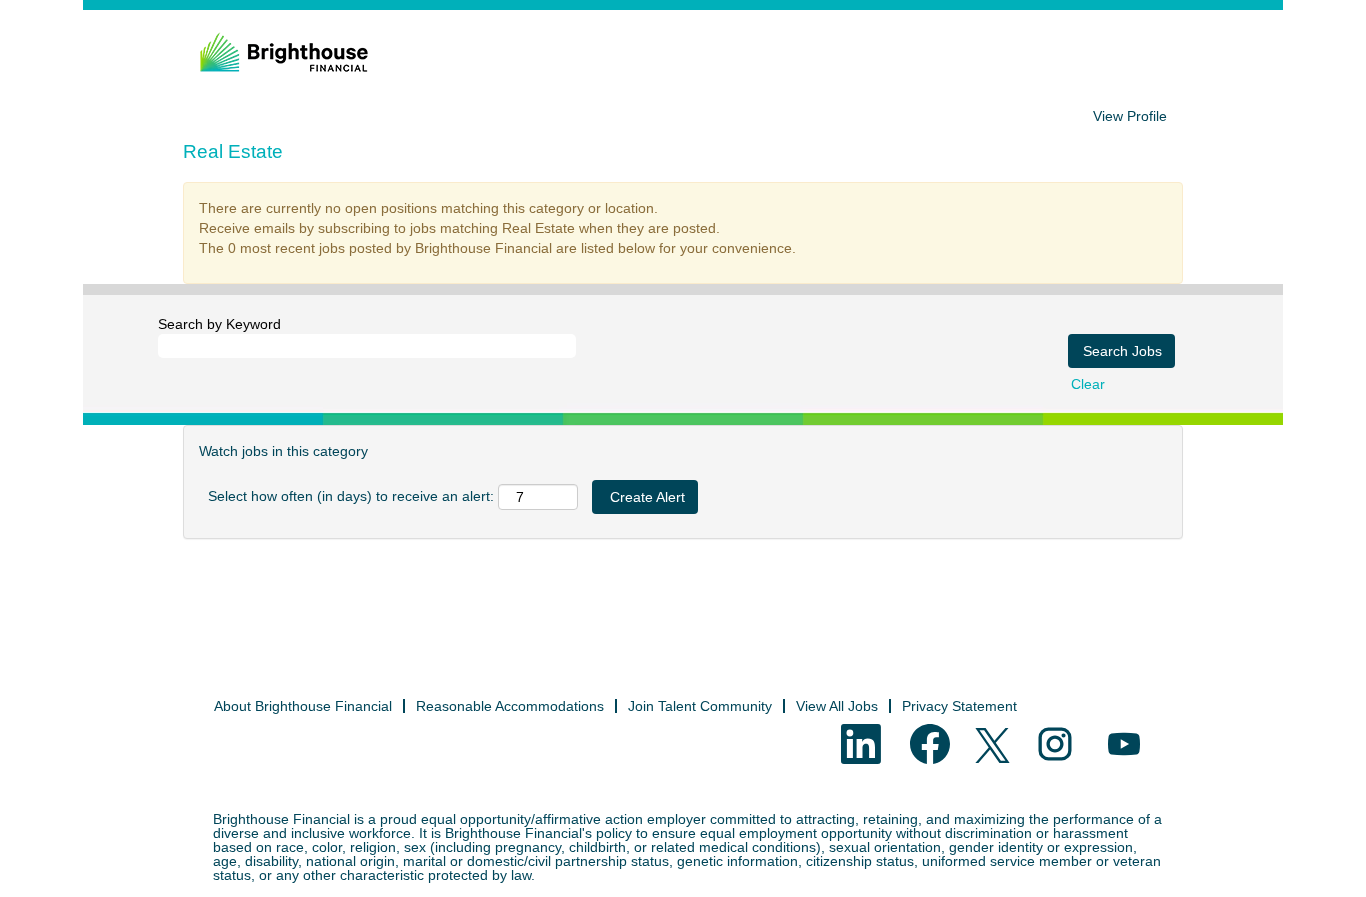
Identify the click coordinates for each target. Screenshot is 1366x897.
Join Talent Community (700, 706)
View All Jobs (837, 706)
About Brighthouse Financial (303, 706)
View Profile (1130, 116)
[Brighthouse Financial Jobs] (284, 53)
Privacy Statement (959, 706)
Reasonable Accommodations (510, 706)
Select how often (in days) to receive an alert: (351, 496)
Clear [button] (1088, 384)
